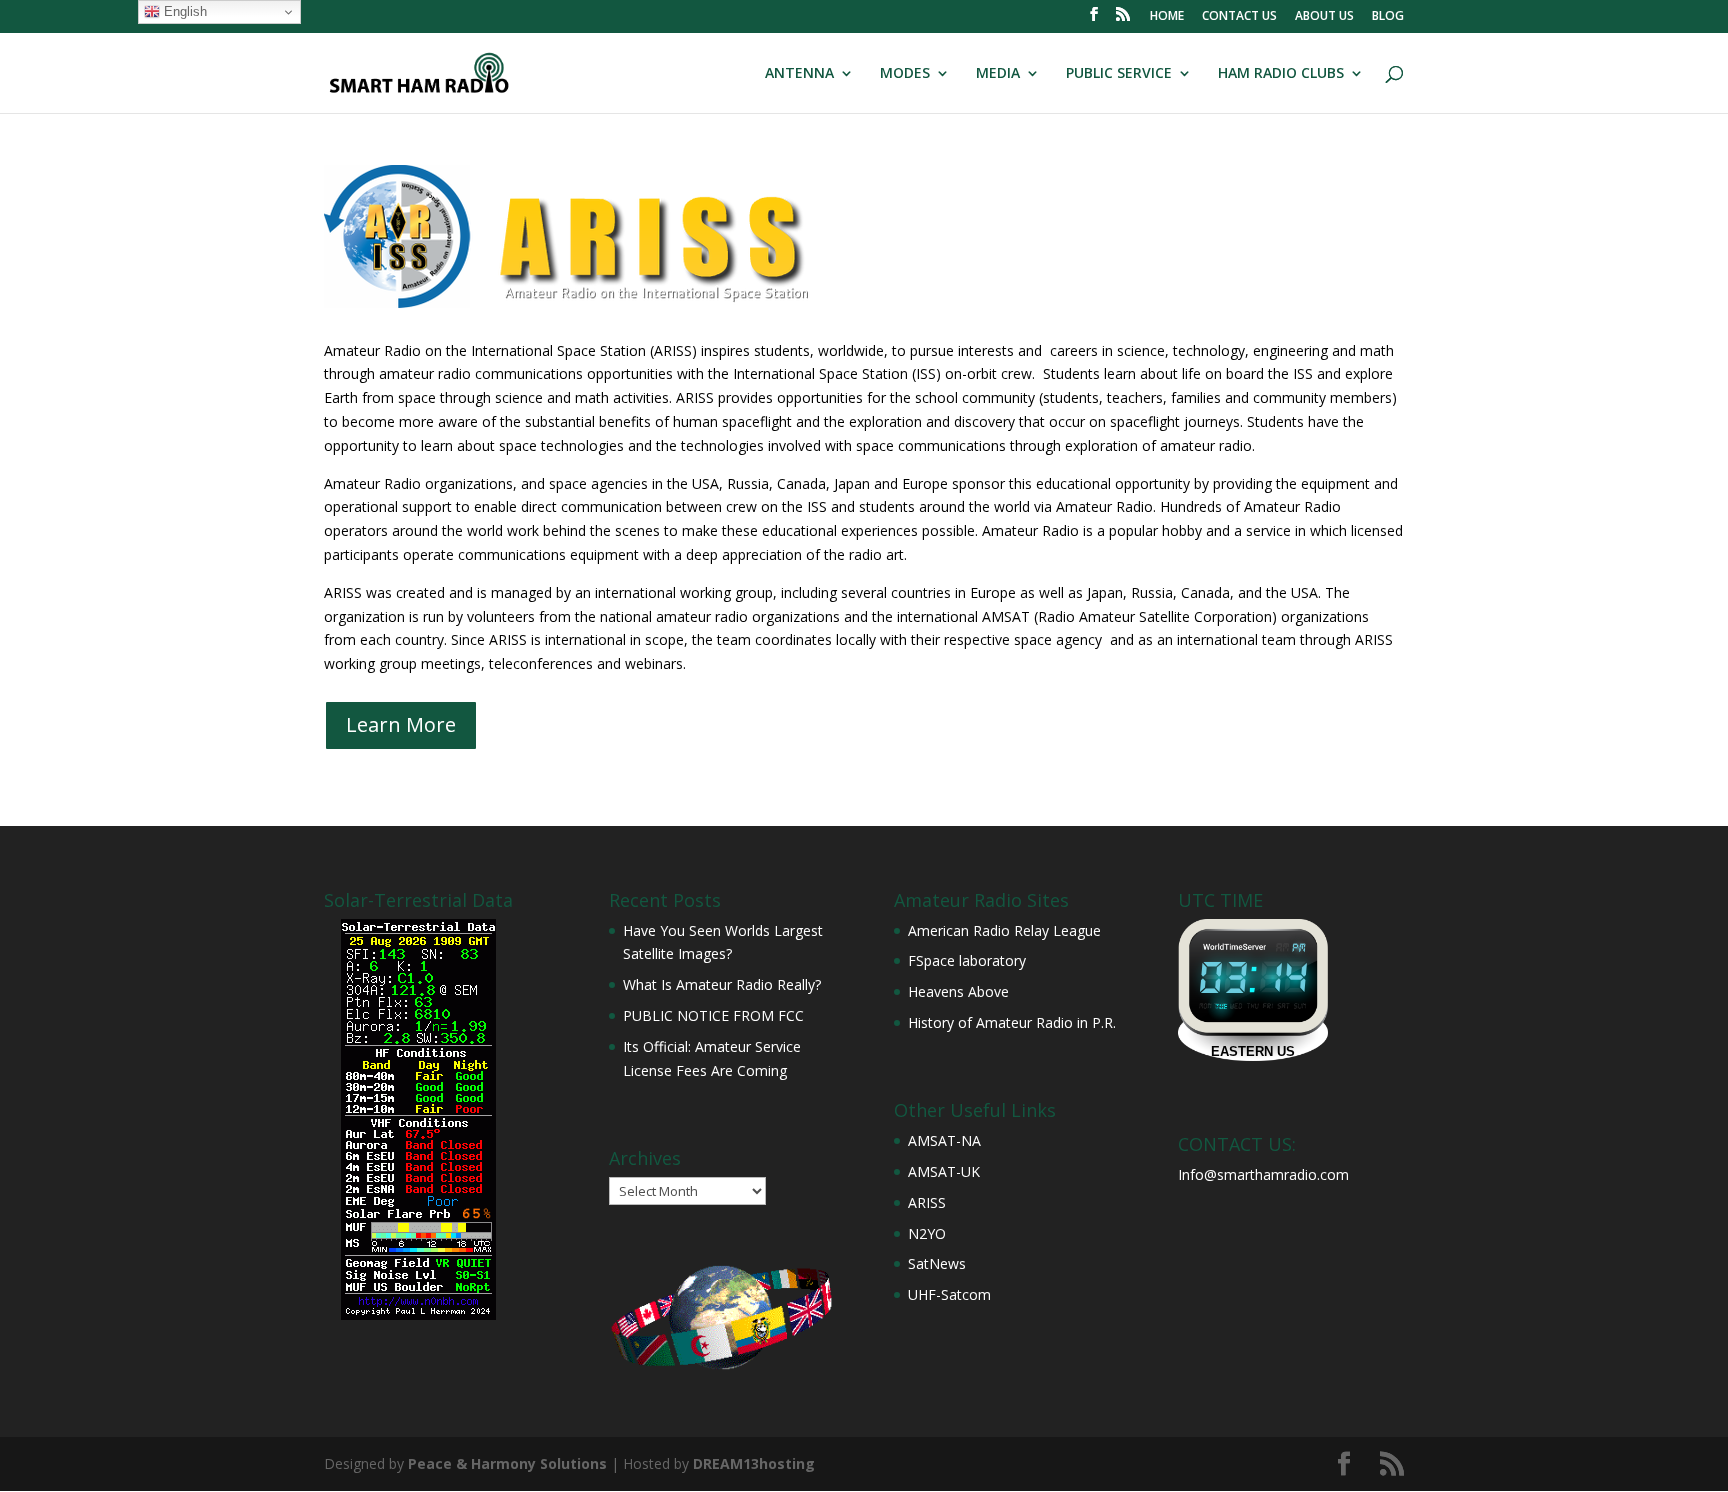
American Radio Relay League (1004, 930)
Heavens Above (958, 991)
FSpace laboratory (967, 960)
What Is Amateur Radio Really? (722, 984)
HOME (1167, 17)
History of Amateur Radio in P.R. (1012, 1022)
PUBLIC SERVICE (1119, 74)
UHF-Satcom (949, 1294)
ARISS (927, 1202)
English (183, 11)
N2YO (927, 1233)
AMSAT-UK (944, 1171)
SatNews (937, 1263)
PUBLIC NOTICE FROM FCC (713, 1015)
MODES (905, 74)
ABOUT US (1324, 17)
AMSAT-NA (944, 1140)
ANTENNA (799, 74)
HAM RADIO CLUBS (1281, 74)
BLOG (1388, 17)
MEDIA (998, 74)
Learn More (401, 724)
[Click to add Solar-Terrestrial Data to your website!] (418, 1314)
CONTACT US (1239, 17)
